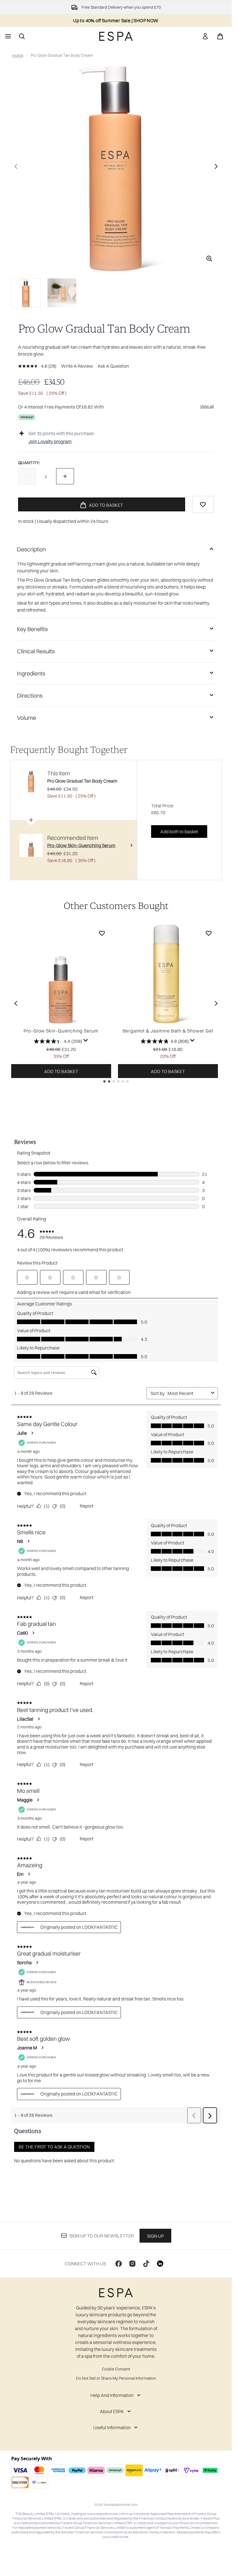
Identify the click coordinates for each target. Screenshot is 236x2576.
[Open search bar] (22, 36)
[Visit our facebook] (119, 2264)
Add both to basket (179, 832)
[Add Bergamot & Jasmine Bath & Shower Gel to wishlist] (209, 933)
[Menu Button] (7, 36)
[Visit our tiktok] (146, 2264)
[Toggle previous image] (16, 166)
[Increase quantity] (65, 476)
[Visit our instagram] (132, 2264)
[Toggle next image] (216, 166)
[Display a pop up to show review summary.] (86, 1041)
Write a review (77, 366)
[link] (205, 36)
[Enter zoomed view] (209, 259)
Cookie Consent (116, 2369)
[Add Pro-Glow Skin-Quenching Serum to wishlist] (102, 933)
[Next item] (216, 1003)
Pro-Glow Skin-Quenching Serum (61, 1031)
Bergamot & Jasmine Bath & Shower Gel (168, 1031)
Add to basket (61, 1071)
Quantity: (29, 463)
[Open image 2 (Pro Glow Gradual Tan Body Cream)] (62, 293)
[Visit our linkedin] (160, 2264)
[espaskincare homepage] (116, 36)
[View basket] (220, 36)
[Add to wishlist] (203, 504)
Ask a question (113, 366)
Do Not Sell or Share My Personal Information (116, 2378)
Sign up (155, 2236)
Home (18, 55)
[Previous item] (16, 1003)
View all (207, 406)
